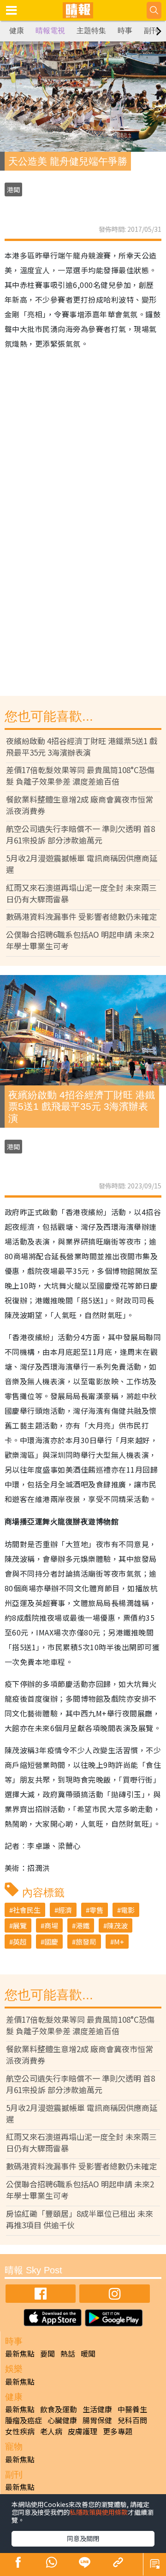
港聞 (13, 189)
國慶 (51, 1942)
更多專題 (118, 2431)
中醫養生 (132, 2409)
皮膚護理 (83, 2431)
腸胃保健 (97, 2420)
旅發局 (86, 1942)
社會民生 (27, 1910)
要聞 (47, 2353)
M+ (119, 1942)
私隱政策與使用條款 (99, 2512)
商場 (51, 1925)
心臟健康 (62, 2420)
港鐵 (83, 1925)
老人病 (51, 2431)
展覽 (20, 1925)
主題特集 (91, 31)
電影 (128, 1910)
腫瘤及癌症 (24, 2420)
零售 (96, 1910)
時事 (125, 31)
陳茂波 (117, 1925)
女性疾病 (20, 2431)
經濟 (65, 1910)
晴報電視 (50, 31)
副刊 (151, 31)
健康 (17, 31)
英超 (20, 1942)
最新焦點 (20, 2353)
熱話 (68, 2353)
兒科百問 (132, 2420)
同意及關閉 (83, 2538)
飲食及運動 (59, 2409)
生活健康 (97, 2409)
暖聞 (88, 2353)
